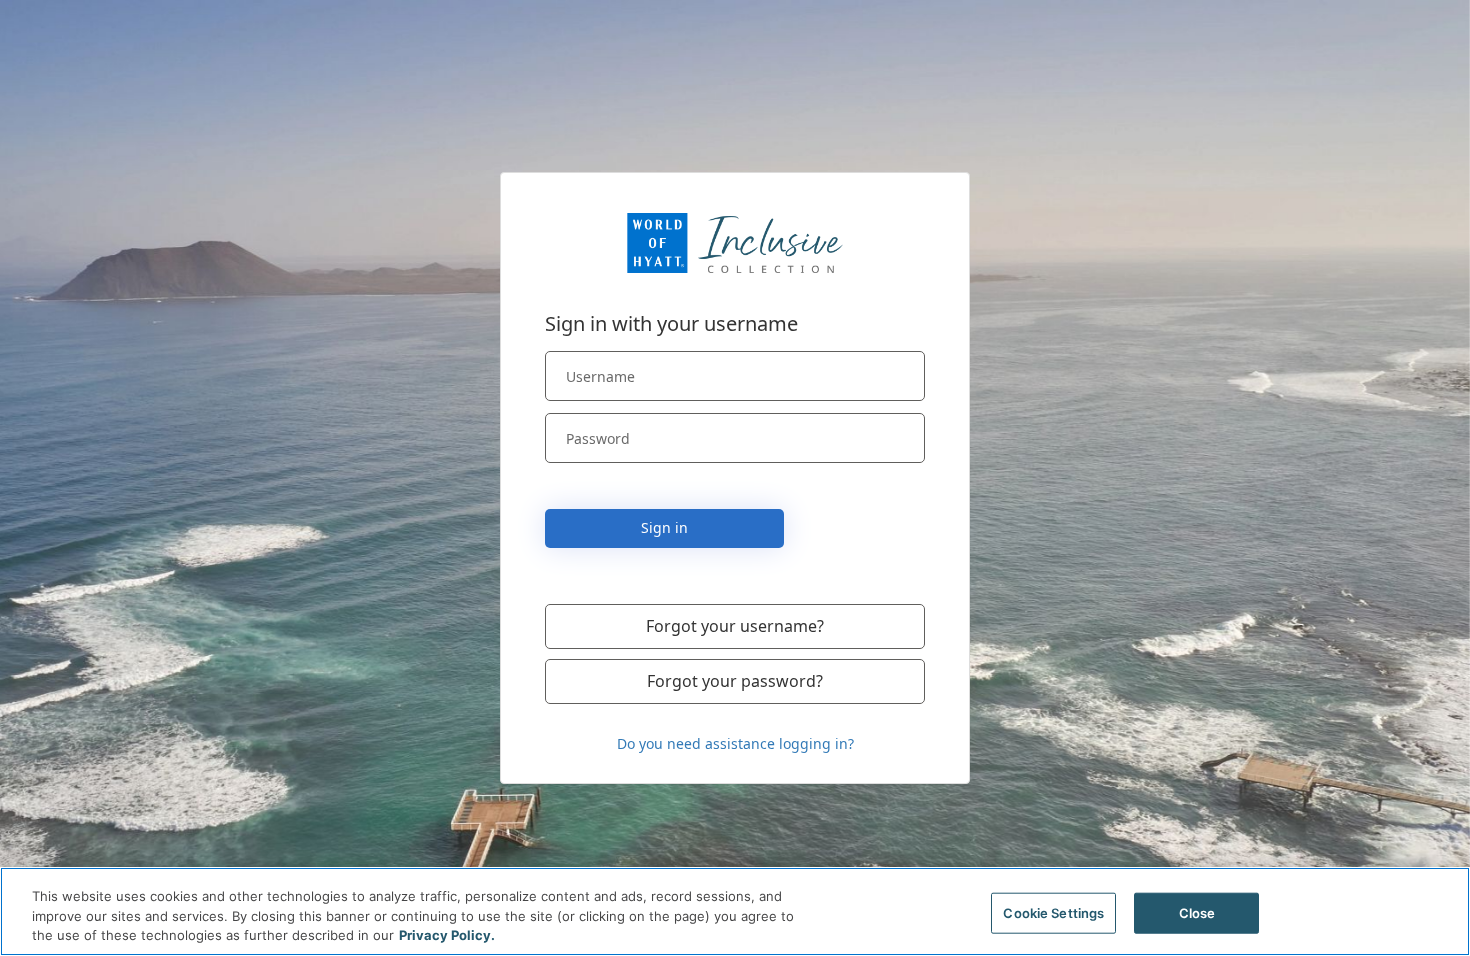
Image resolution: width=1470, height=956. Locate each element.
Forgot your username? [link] (735, 626)
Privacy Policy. (447, 935)
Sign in (664, 527)
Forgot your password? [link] (735, 681)
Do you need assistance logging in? (735, 743)
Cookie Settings (1053, 912)
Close (1197, 912)
